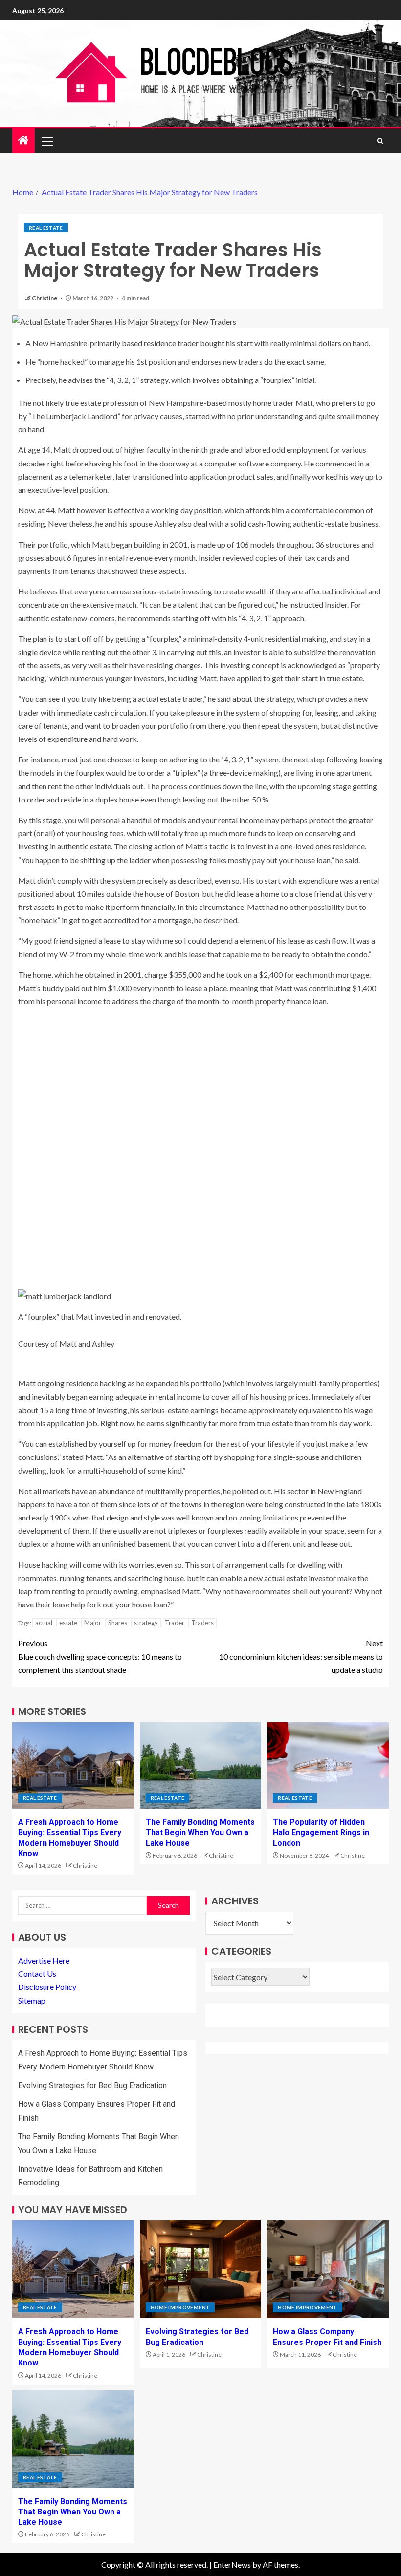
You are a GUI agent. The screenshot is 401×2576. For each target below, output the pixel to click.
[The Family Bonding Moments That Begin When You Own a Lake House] (201, 1765)
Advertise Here (44, 1960)
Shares (118, 1623)
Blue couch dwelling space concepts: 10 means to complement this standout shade (100, 1656)
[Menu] (46, 141)
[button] (46, 141)
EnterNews (232, 2565)
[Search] (380, 141)
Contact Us (37, 1974)
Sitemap (32, 2000)
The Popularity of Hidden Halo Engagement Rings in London (321, 1833)
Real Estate (46, 228)
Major (93, 1623)
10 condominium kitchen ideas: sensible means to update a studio (301, 1656)
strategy (146, 1623)
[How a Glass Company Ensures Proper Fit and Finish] (328, 2269)
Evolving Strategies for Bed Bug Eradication (92, 2085)
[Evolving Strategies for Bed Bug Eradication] (201, 2269)
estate (68, 1623)
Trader (175, 1623)
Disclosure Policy (47, 1987)
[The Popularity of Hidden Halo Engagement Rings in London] (328, 1765)
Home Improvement (180, 2307)
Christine (45, 298)
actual (44, 1623)
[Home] (23, 140)
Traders (202, 1623)
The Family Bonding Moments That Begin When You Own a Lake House (200, 1833)
